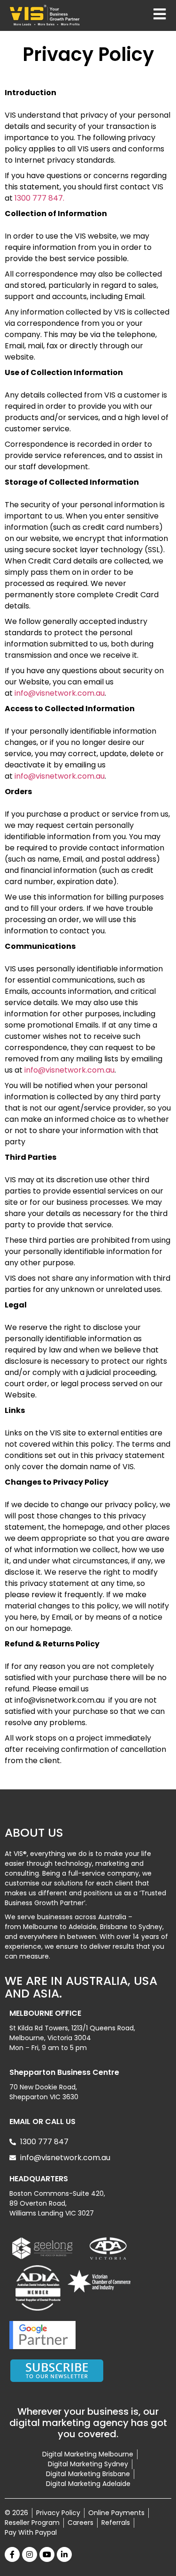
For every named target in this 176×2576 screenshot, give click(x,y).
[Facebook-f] (12, 2554)
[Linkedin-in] (64, 2554)
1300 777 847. (39, 198)
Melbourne (40, 1927)
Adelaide (83, 1927)
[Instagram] (30, 2554)
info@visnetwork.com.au (60, 693)
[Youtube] (47, 2554)
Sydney (150, 1927)
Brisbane (114, 1927)
